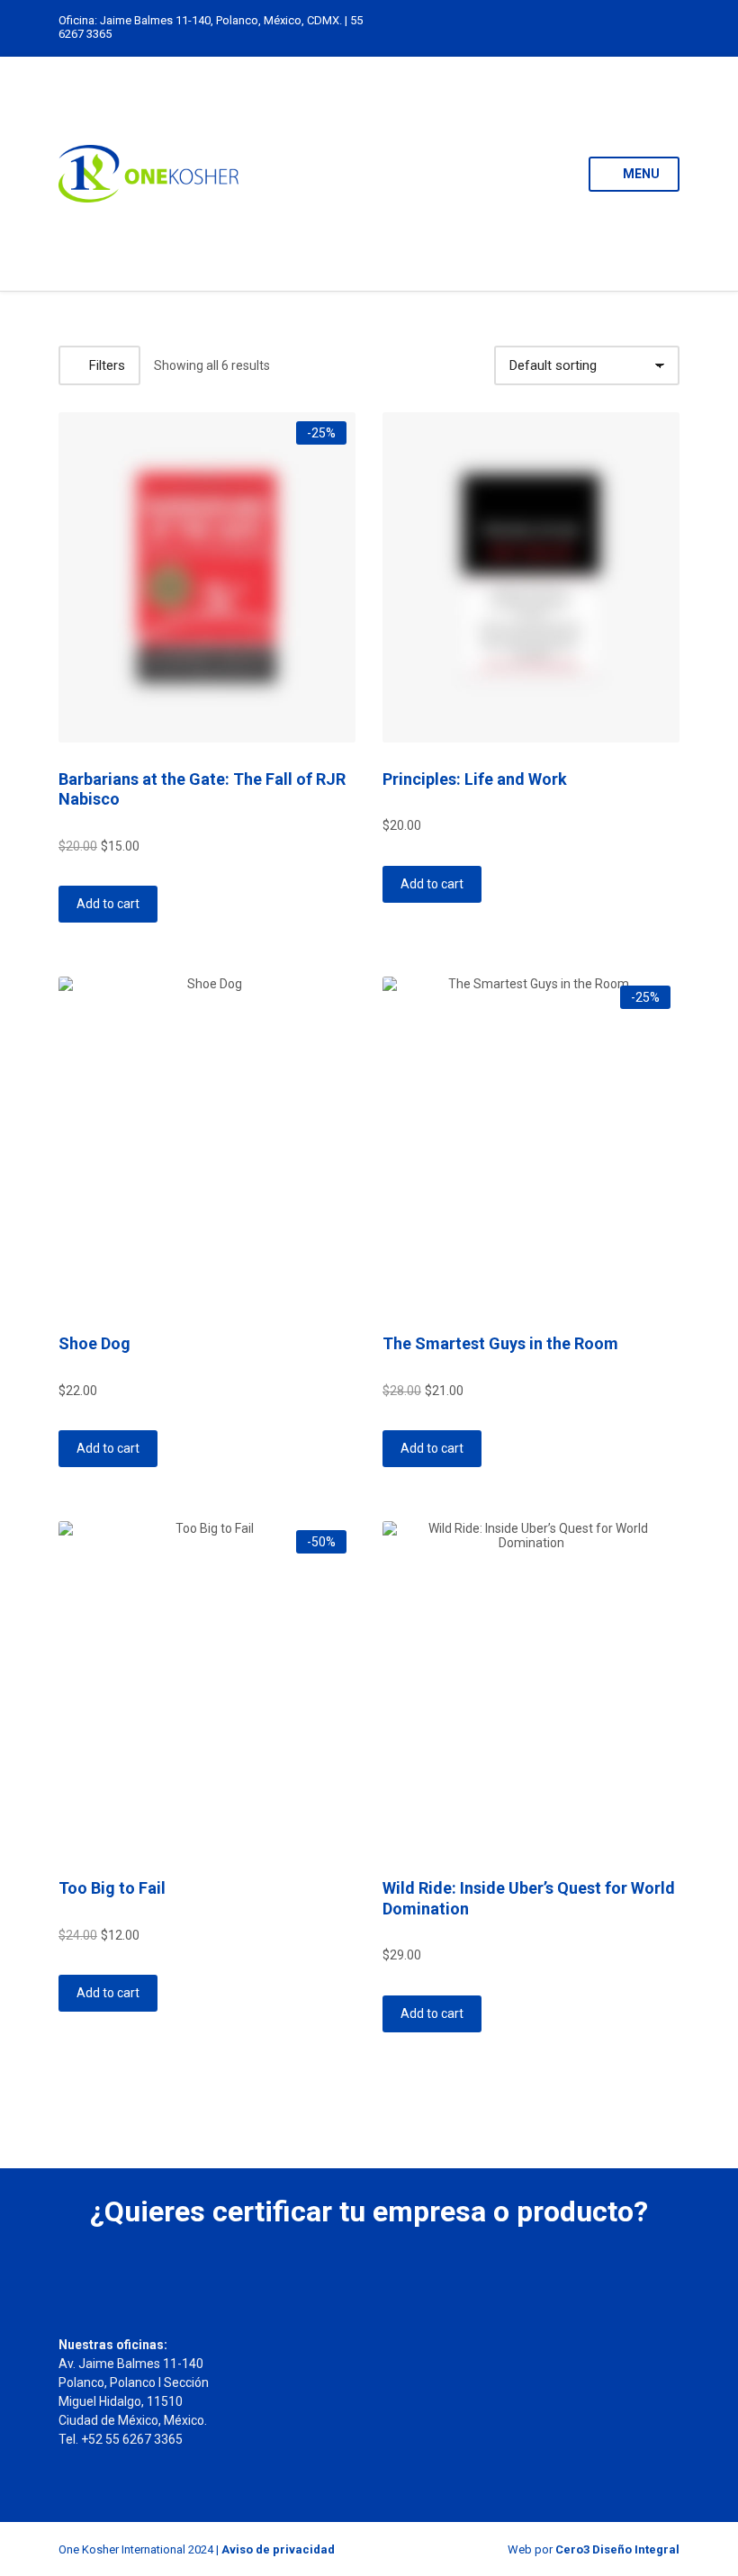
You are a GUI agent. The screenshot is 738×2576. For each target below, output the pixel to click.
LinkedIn (594, 27)
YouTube (670, 27)
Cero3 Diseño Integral (617, 2549)
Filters (107, 365)
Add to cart (108, 904)
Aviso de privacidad (278, 2549)
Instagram (613, 27)
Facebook (651, 27)
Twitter (632, 27)
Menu (640, 174)
